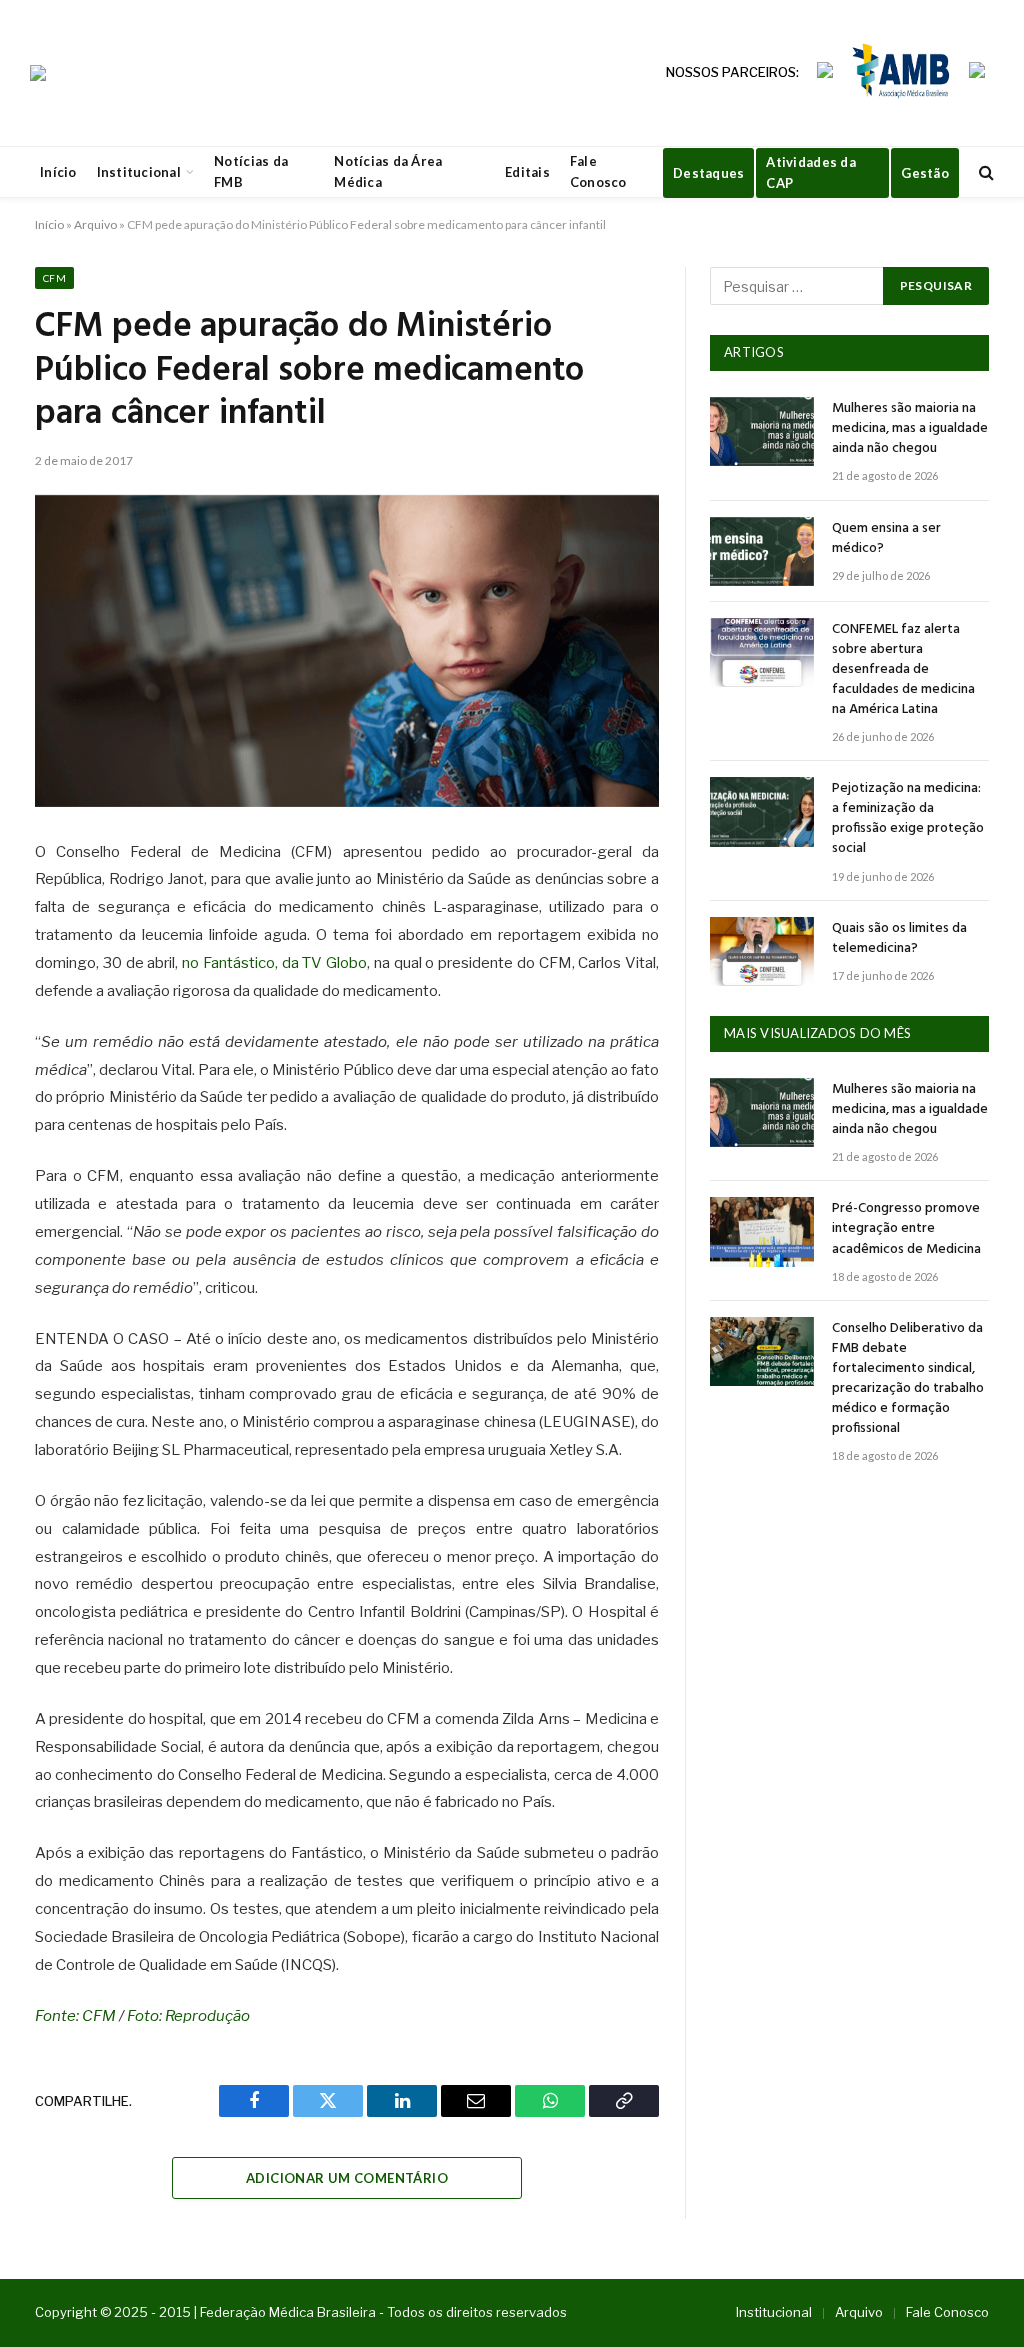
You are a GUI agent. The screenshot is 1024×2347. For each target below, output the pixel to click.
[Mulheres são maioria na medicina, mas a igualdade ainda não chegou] (762, 431)
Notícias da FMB (251, 171)
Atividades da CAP (810, 172)
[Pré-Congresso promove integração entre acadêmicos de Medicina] (762, 1231)
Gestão (925, 173)
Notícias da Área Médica (388, 171)
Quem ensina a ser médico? (886, 539)
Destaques (708, 173)
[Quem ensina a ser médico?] (762, 551)
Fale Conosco (598, 171)
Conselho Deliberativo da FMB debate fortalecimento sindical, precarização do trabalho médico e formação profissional (908, 1379)
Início (58, 172)
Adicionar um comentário (347, 2178)
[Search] (984, 172)
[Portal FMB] (38, 73)
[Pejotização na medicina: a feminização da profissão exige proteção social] (762, 811)
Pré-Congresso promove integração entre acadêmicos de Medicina (906, 1229)
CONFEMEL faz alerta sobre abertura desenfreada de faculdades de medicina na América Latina (903, 670)
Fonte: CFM (75, 2016)
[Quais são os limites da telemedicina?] (762, 951)
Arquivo (95, 224)
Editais (527, 172)
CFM (54, 278)
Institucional (139, 172)
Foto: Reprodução (188, 2016)
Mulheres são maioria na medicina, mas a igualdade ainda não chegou (910, 429)
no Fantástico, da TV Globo (274, 963)
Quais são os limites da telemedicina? (899, 939)
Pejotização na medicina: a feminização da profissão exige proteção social (908, 819)
